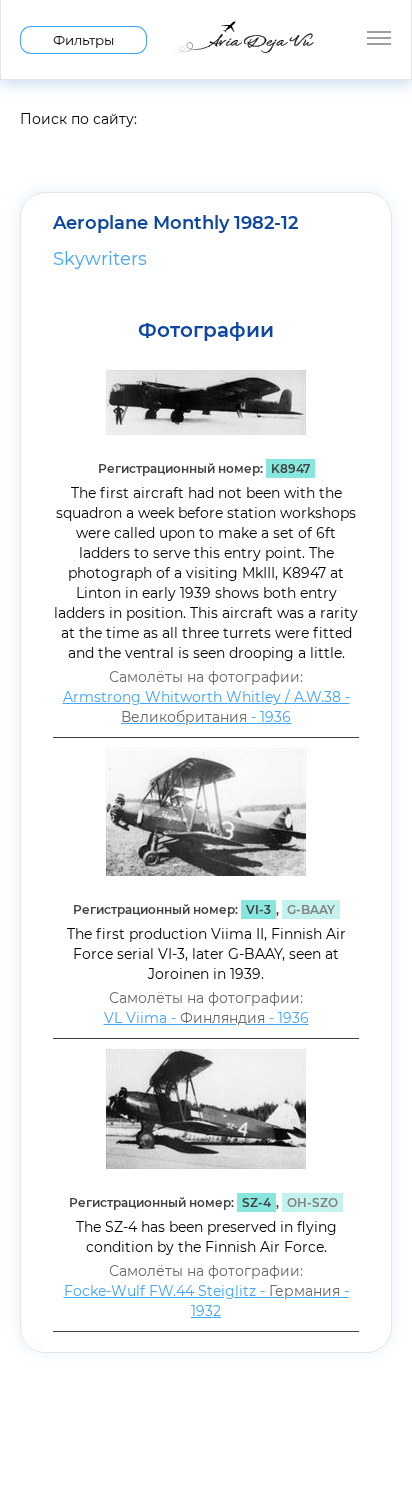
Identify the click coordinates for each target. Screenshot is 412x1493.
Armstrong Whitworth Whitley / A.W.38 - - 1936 (206, 707)
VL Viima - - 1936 (206, 1018)
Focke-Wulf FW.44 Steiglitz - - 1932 (206, 1301)
